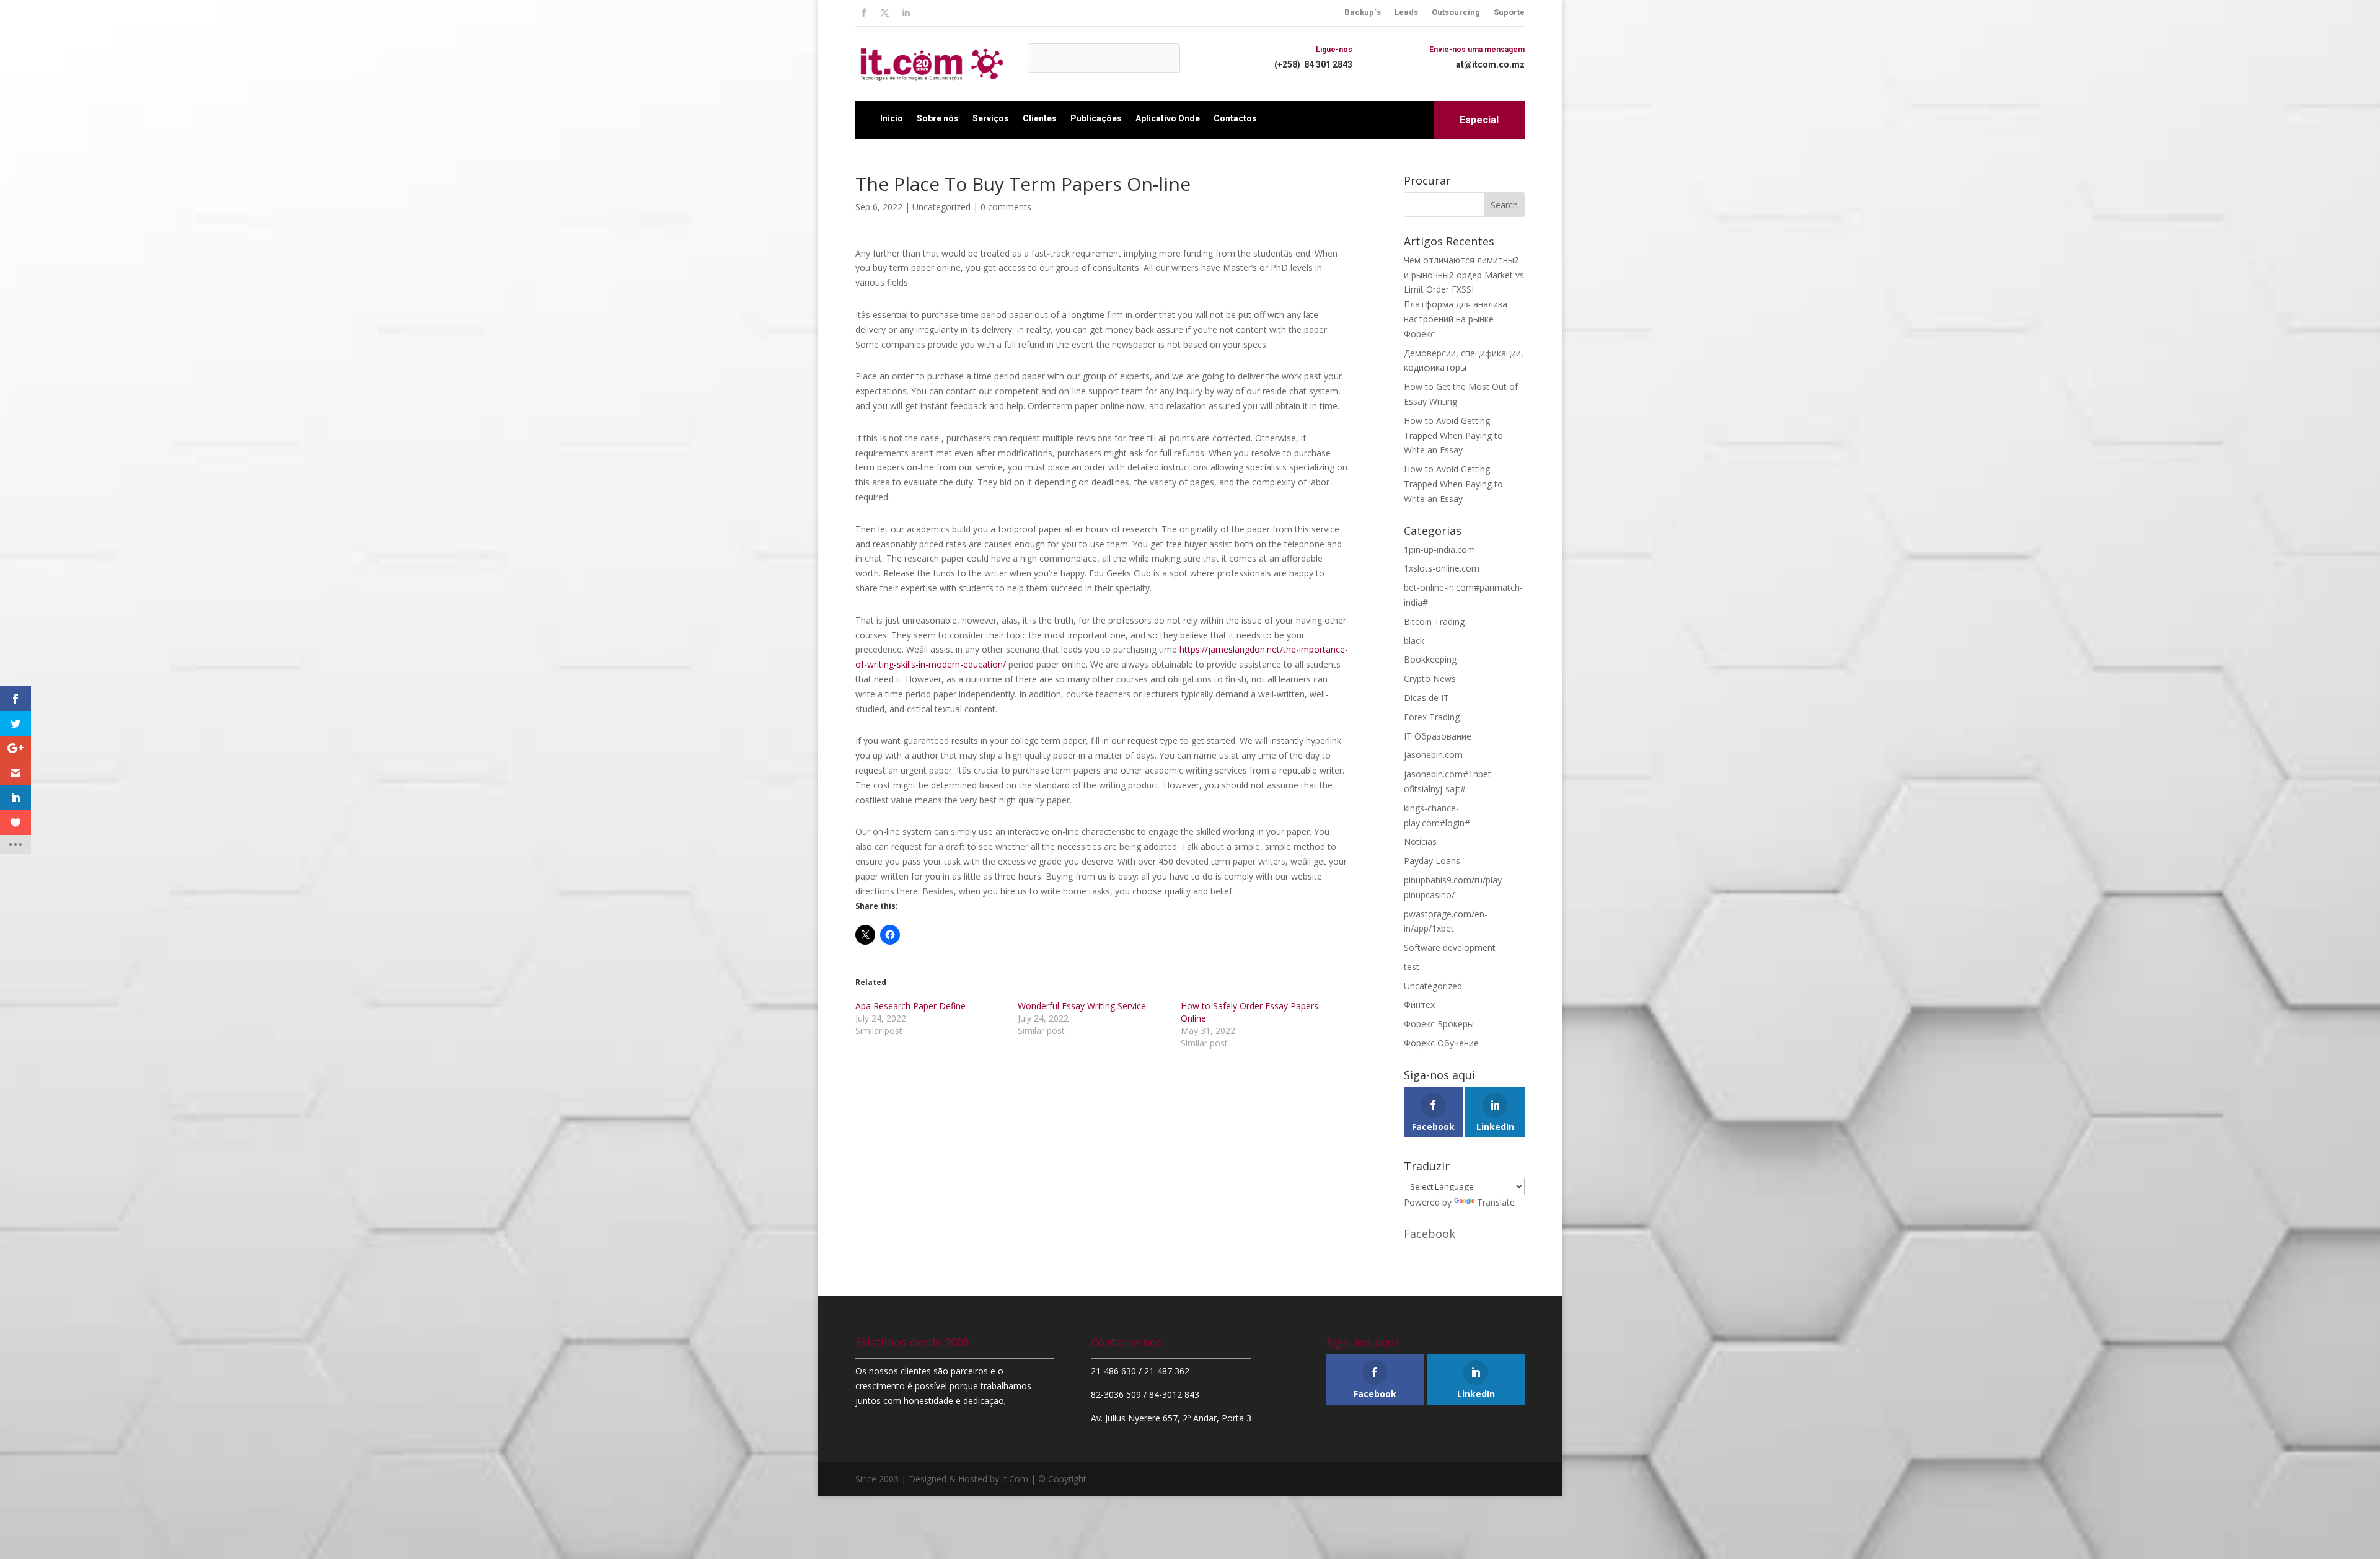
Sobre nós (938, 118)
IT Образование (1438, 736)
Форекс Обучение (1441, 1043)
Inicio (892, 118)
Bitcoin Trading (1434, 621)
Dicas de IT (1426, 698)
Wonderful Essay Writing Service (1082, 1006)
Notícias (1420, 841)
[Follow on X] (884, 13)
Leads (1406, 12)
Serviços (991, 118)
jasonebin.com (1433, 755)
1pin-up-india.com (1439, 550)
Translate (1496, 1202)
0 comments (1006, 207)
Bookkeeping (1430, 659)
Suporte (1509, 12)
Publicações (1096, 118)
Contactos (1235, 118)
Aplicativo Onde (1168, 118)
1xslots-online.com (1442, 568)
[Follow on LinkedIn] (906, 13)
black (1414, 641)
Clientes (1040, 118)
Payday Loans (1432, 861)
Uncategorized (941, 207)
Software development (1450, 947)
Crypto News (1430, 678)
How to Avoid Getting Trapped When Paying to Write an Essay (1453, 435)
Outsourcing (1456, 12)
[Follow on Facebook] (863, 13)
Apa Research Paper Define (910, 1006)
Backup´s (1363, 12)
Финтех (1419, 1005)
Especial (1479, 120)
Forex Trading (1432, 717)
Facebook (1430, 1234)
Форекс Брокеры (1439, 1024)
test (1412, 967)
